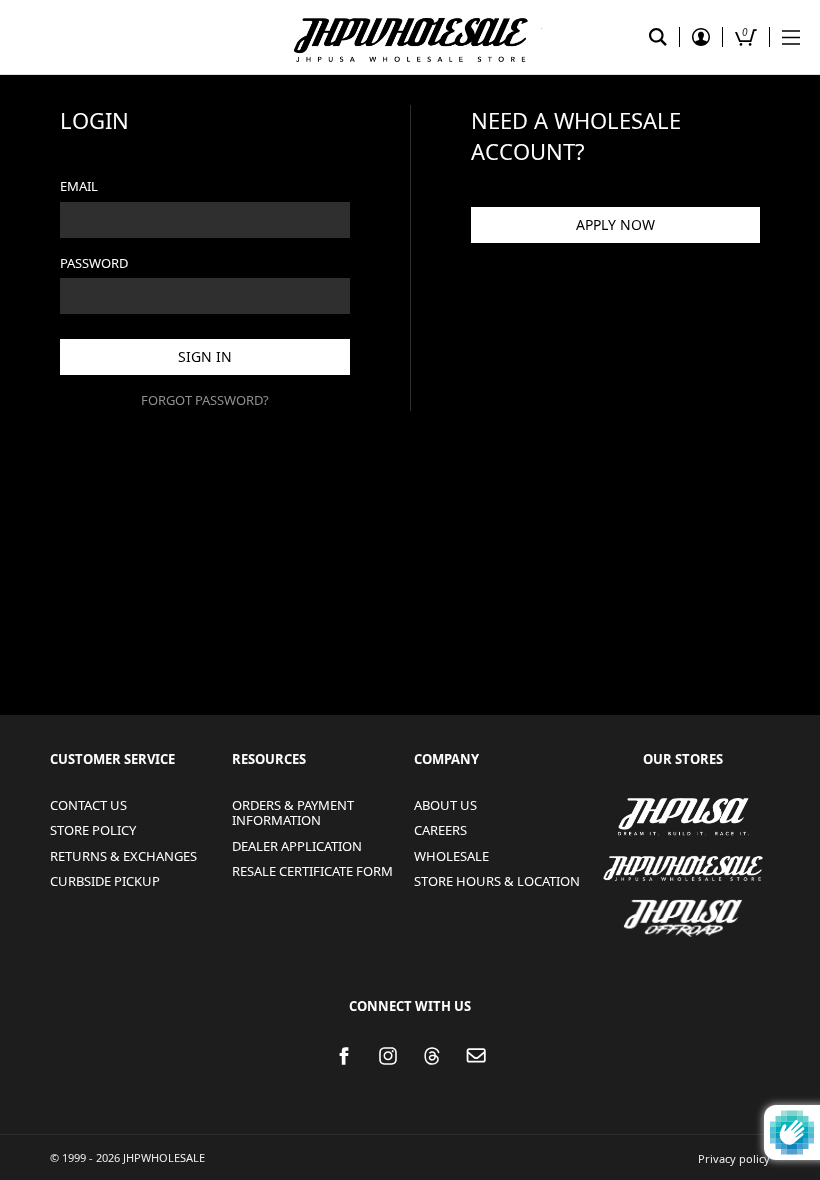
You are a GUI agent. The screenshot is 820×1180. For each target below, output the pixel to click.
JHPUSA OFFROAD (676, 906)
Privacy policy (734, 1158)
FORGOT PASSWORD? (205, 400)
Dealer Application (297, 846)
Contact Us (88, 805)
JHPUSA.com (410, 37)
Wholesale (451, 856)
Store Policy (93, 830)
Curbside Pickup (105, 881)
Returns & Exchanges (123, 856)
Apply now (615, 224)
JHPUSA (626, 815)
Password (94, 263)
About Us (445, 805)
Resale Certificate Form (312, 871)
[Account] (701, 37)
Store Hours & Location (497, 881)
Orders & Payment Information (293, 812)
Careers (440, 830)
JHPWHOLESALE (631, 856)
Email (79, 186)
